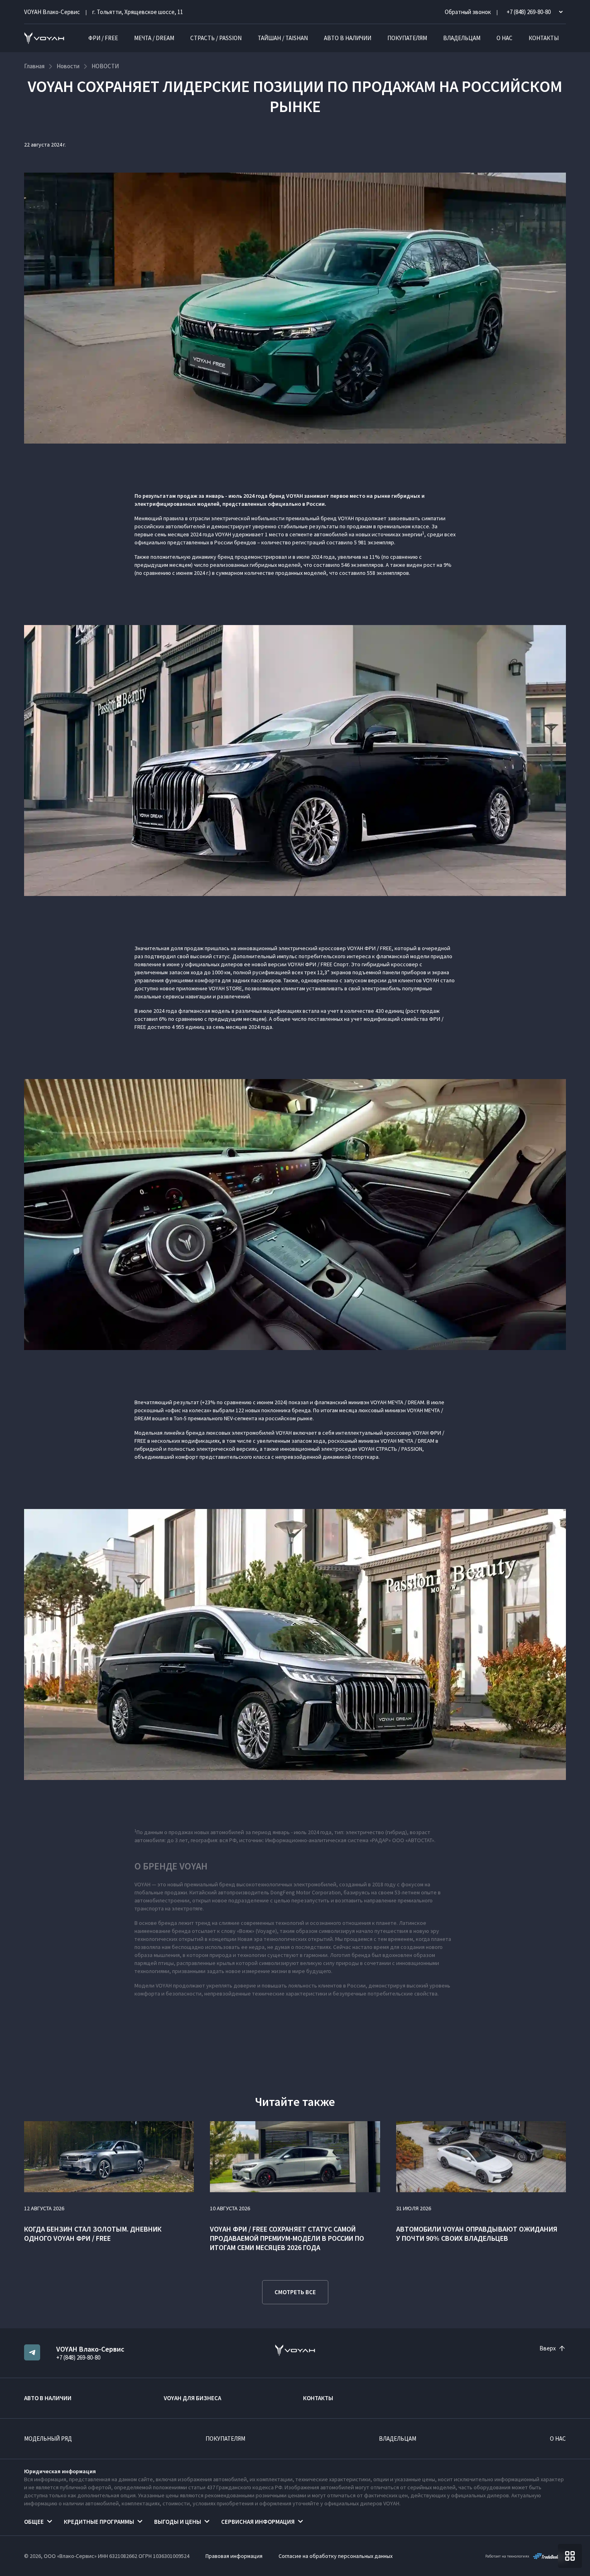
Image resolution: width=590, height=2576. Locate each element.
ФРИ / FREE (103, 38)
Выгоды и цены (178, 2522)
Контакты (544, 38)
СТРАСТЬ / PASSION (216, 38)
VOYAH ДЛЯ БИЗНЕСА (192, 2398)
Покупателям (407, 38)
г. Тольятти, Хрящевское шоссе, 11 (138, 12)
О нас (505, 38)
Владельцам (462, 38)
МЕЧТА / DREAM (154, 38)
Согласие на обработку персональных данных (336, 2556)
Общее (34, 2522)
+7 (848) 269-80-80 (78, 2357)
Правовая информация (234, 2556)
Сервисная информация (258, 2522)
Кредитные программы (99, 2522)
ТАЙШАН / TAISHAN (283, 38)
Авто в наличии (348, 38)
